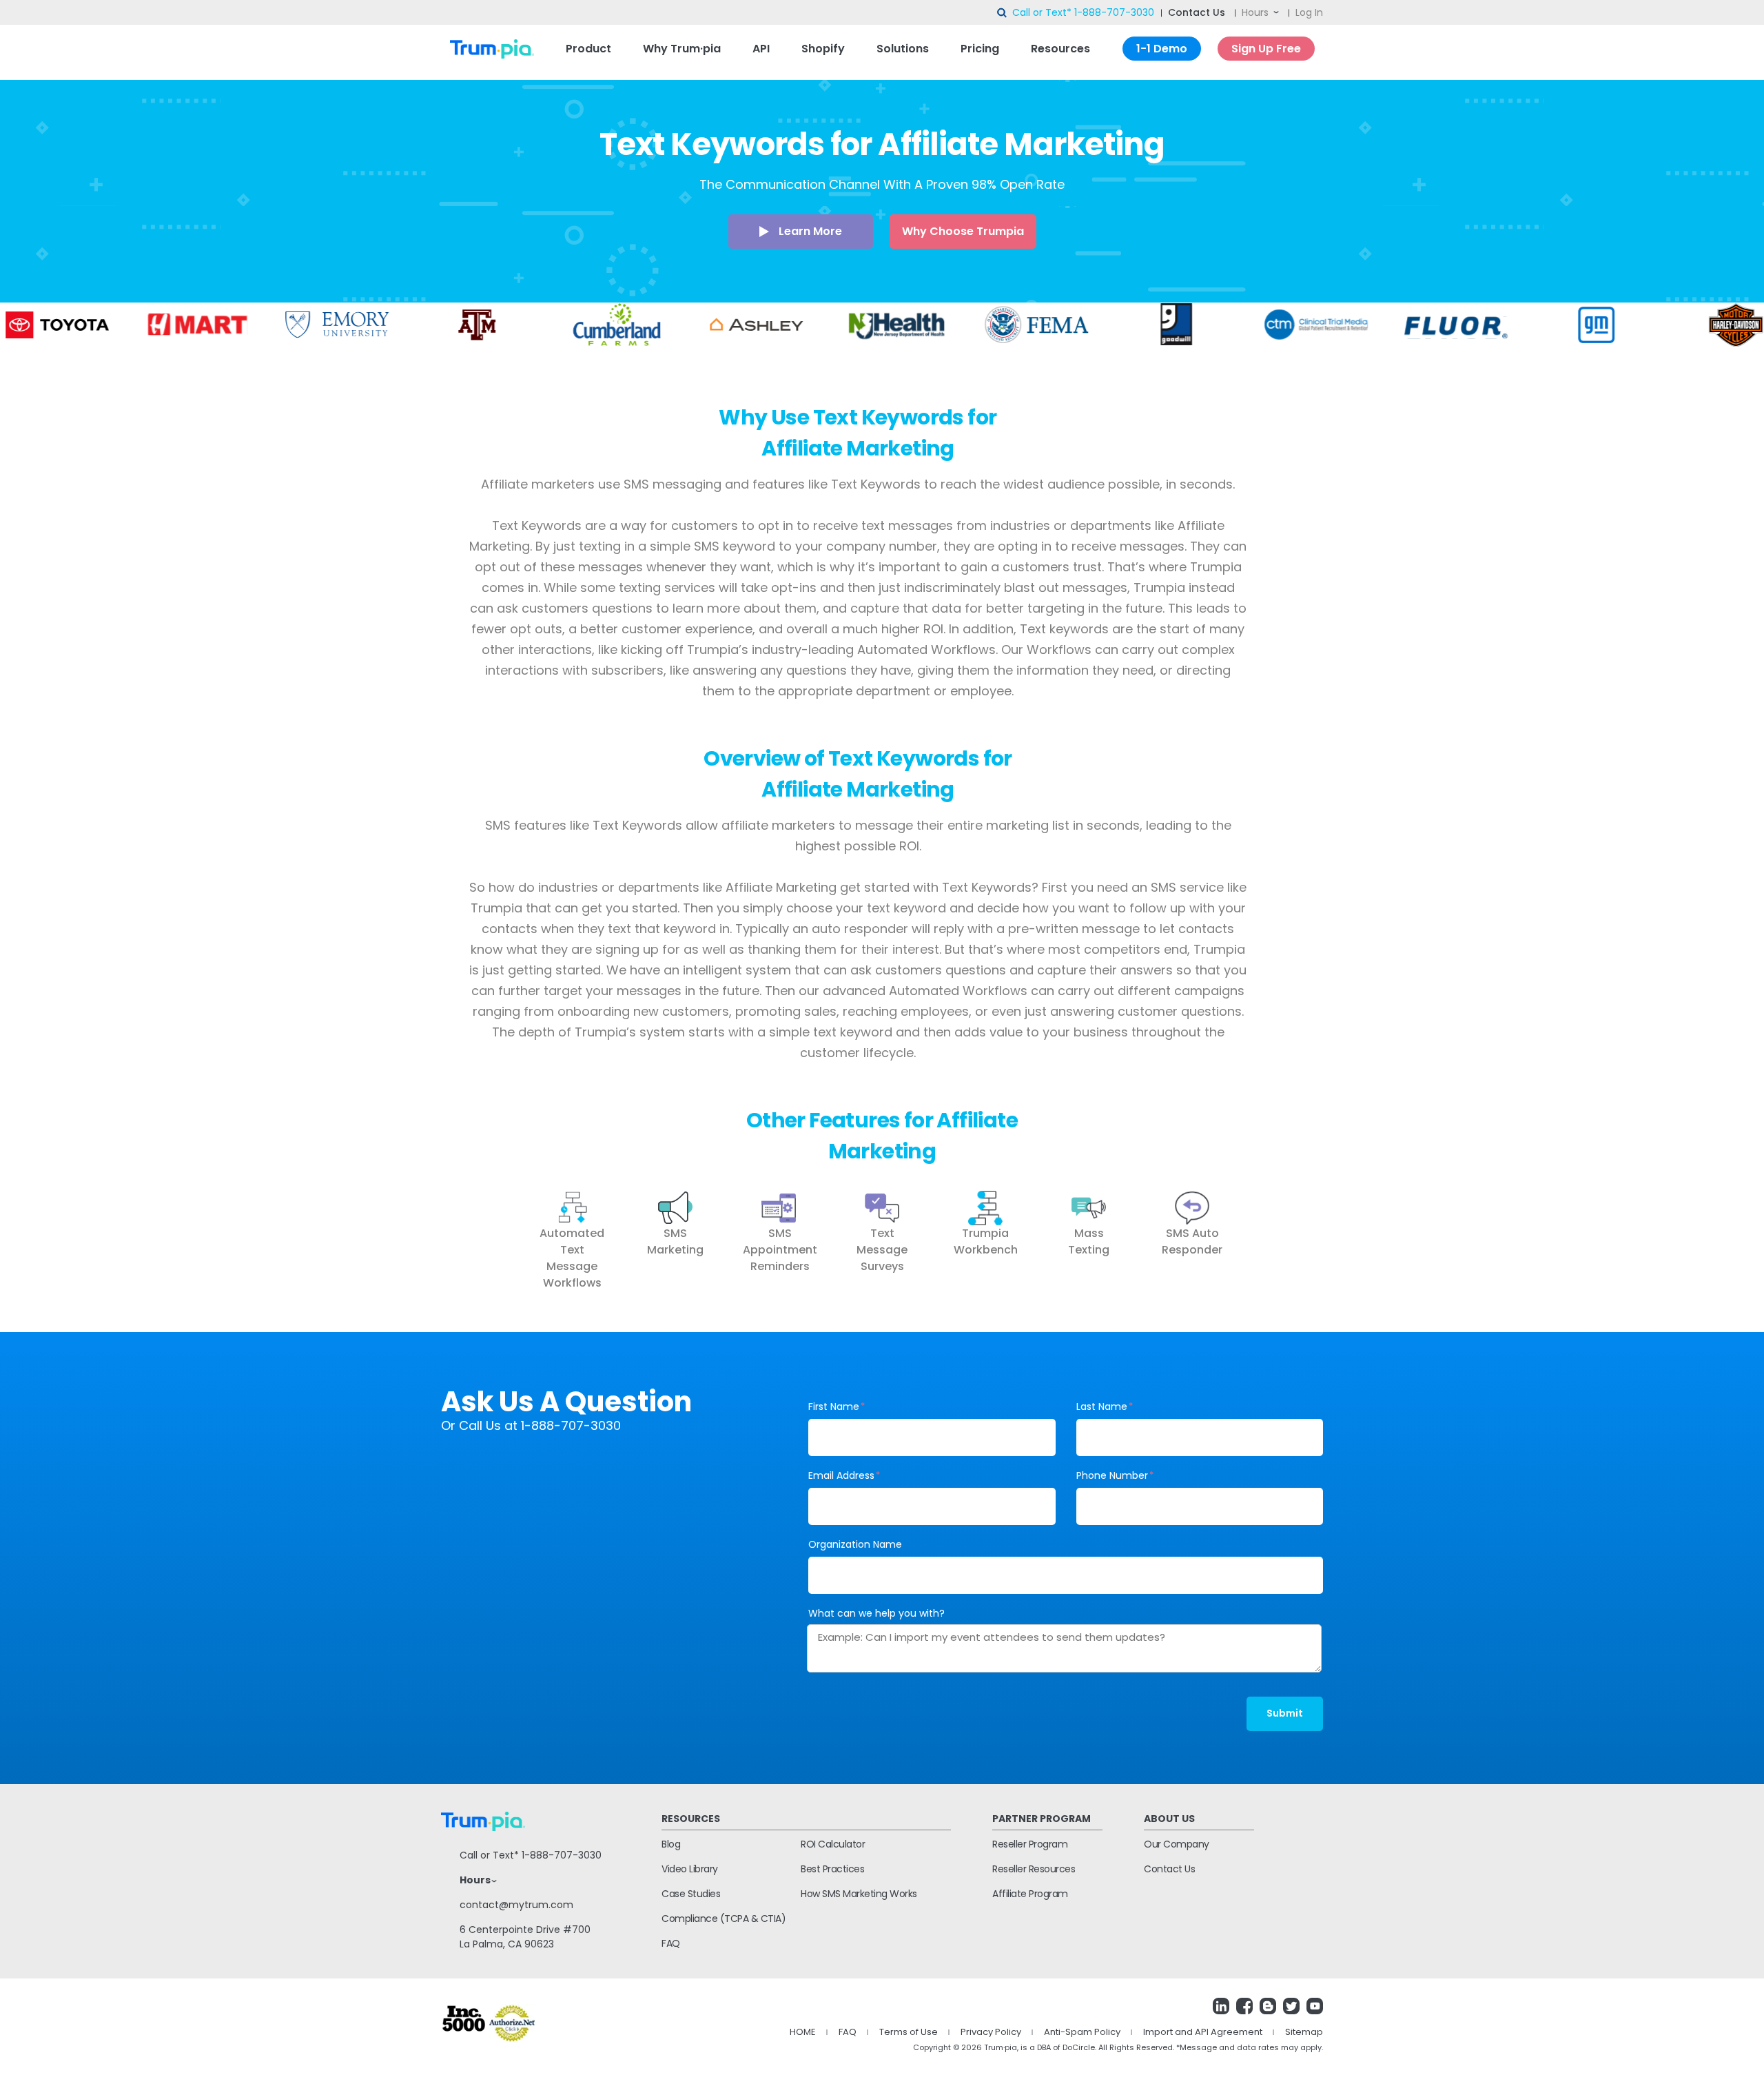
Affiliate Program (1030, 1894)
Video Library (690, 1869)
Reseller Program (1030, 1844)
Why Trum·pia (682, 49)
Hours (1255, 12)
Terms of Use (909, 2032)
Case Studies (691, 1894)
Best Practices (832, 1869)
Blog (671, 1844)
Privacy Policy (991, 2032)
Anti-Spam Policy (1082, 2032)
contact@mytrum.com (516, 1905)
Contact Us (1197, 12)
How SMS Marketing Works (859, 1894)
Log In (1309, 12)
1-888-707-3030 (1114, 12)
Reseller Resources (1034, 1869)
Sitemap (1304, 2032)
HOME (803, 2032)
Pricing (980, 49)
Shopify (823, 49)
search (1003, 13)
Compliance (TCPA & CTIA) (724, 1919)
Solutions (903, 49)
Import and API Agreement (1203, 2032)
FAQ (671, 1943)
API (761, 49)
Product (588, 49)
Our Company (1177, 1844)
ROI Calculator (833, 1844)
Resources (1060, 49)
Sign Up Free (1266, 49)
